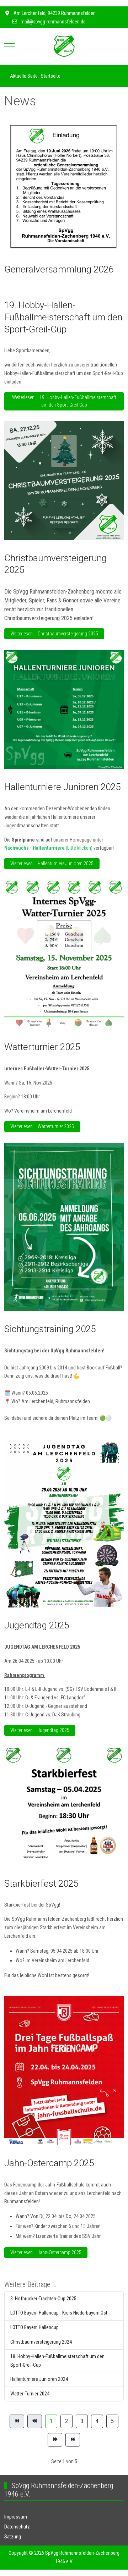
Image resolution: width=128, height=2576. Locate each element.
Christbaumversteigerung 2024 (41, 2342)
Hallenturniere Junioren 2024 (39, 2379)
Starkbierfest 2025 (41, 1883)
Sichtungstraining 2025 (50, 1329)
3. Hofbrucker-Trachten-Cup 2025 (43, 2299)
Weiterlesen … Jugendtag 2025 (40, 1730)
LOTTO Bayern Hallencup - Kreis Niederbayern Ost (59, 2313)
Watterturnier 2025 (42, 1047)
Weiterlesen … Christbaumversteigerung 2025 (54, 634)
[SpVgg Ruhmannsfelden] (64, 46)
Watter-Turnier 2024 (30, 2394)
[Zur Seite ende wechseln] (73, 2440)
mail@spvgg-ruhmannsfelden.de (53, 22)
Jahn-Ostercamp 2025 (49, 2163)
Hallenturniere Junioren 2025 (62, 787)
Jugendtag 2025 (37, 1625)
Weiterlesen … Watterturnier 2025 (42, 1126)
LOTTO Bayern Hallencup (34, 2327)
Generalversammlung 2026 (59, 269)
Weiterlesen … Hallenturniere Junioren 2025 (52, 864)
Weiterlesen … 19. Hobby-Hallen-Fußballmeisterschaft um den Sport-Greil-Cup (64, 401)
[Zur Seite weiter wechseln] (55, 2440)
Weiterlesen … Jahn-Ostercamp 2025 (46, 2252)
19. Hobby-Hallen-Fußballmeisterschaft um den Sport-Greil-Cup (63, 317)
